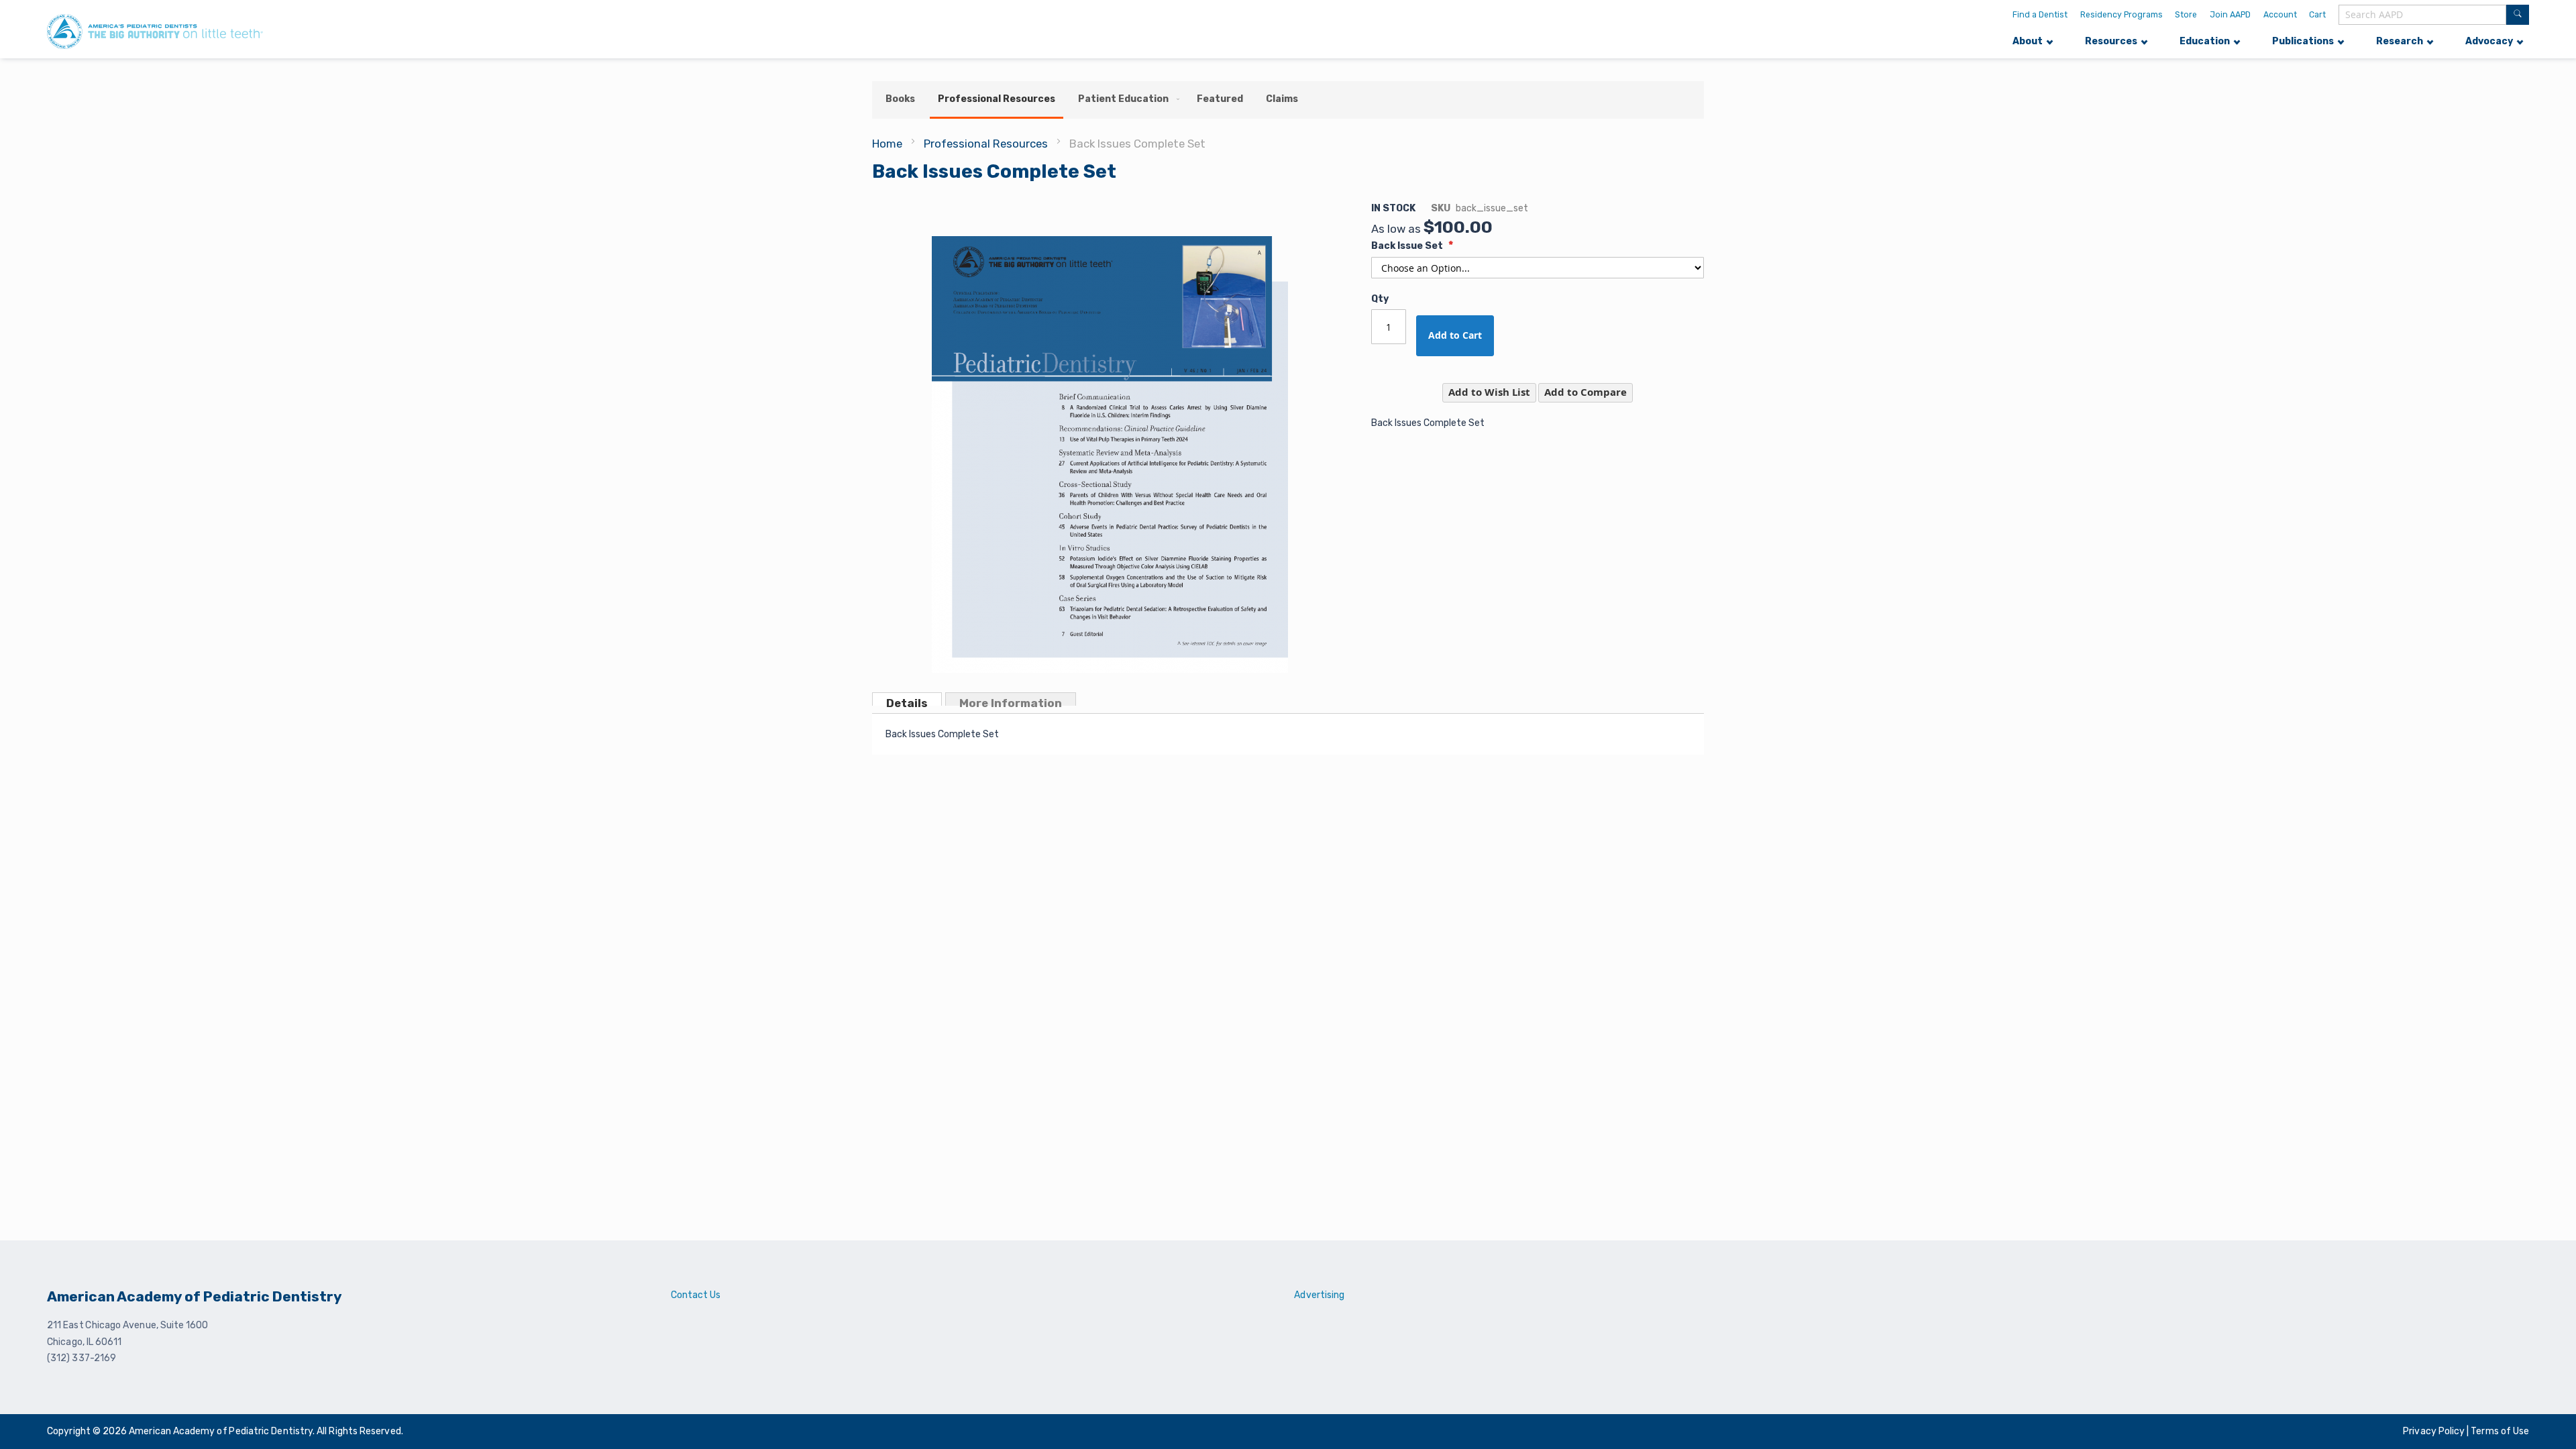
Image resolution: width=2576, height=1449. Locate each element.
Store (2186, 15)
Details (907, 701)
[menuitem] (900, 99)
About (2028, 41)
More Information (1011, 701)
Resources (2111, 41)
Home (887, 144)
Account (2280, 15)
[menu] (1288, 100)
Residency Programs (2122, 15)
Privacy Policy (2435, 1431)
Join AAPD (2230, 15)
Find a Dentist (2040, 15)
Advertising (1319, 1295)
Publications (2303, 41)
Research (2400, 41)
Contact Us (696, 1295)
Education (2205, 41)
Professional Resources (986, 144)
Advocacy (2489, 41)
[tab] (907, 699)
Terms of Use (2500, 1431)
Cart (2317, 15)
